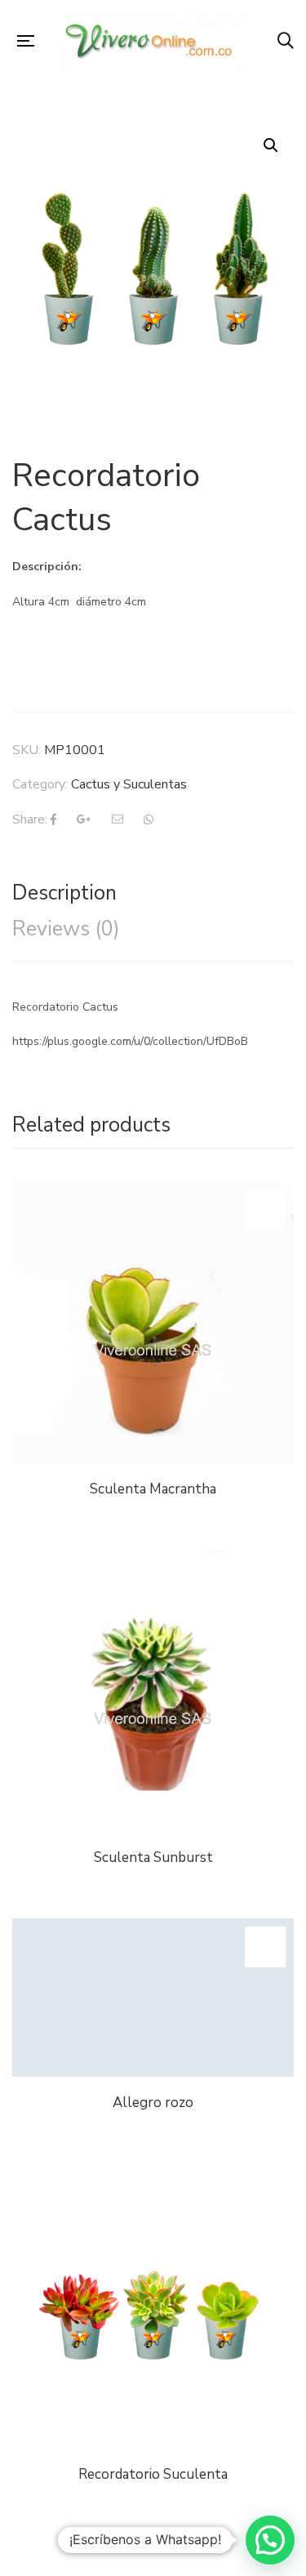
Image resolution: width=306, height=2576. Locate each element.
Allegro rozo (153, 2103)
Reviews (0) (66, 929)
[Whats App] (149, 819)
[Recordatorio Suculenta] (153, 2308)
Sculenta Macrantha (153, 1489)
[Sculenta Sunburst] (153, 1691)
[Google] (84, 819)
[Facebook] (53, 819)
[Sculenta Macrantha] (153, 1322)
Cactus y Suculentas (129, 784)
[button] (270, 2540)
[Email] (118, 819)
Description (64, 893)
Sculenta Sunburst (153, 1857)
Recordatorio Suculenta (153, 2474)
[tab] (153, 893)
